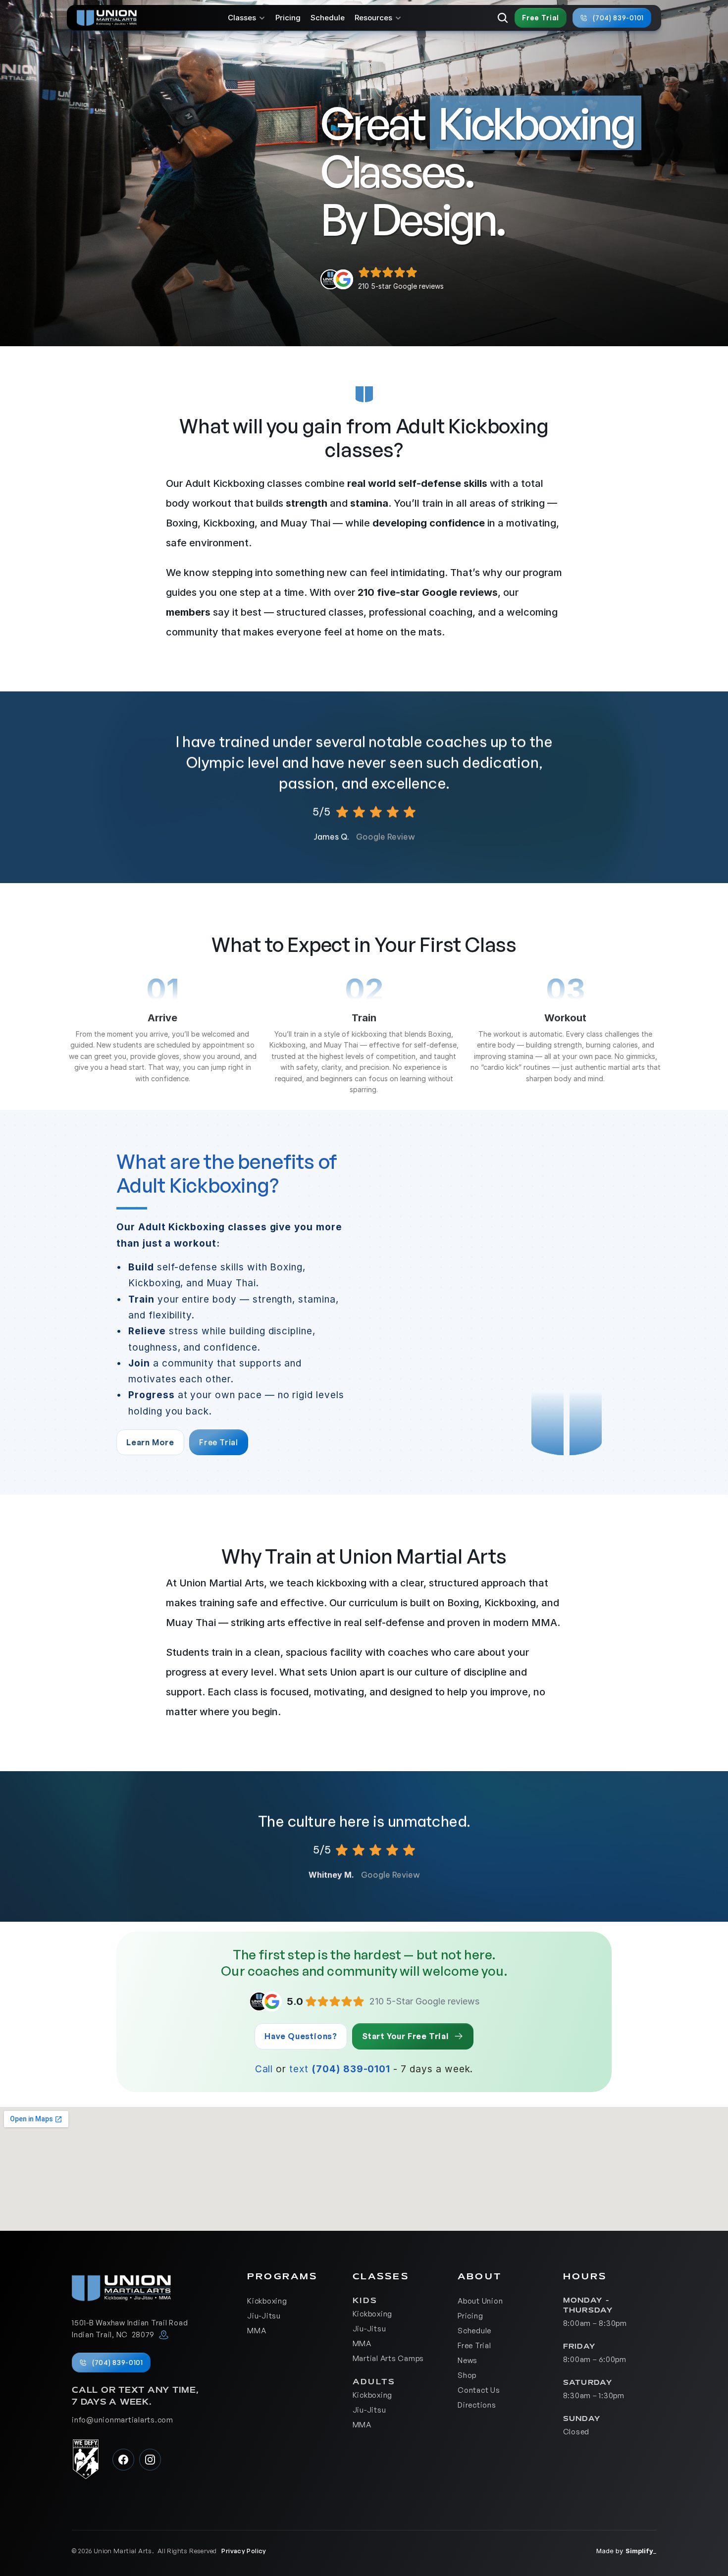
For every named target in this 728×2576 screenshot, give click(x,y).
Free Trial (474, 2345)
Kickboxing (267, 2301)
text (299, 2069)
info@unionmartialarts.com (123, 2420)
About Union (480, 2301)
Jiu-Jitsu (264, 2316)
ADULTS (374, 2382)
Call (264, 2069)
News (468, 2360)
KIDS (367, 2301)
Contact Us (479, 2390)
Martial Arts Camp (386, 2358)
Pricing (288, 18)
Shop (467, 2375)
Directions (477, 2405)
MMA (257, 2331)
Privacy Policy (244, 2551)
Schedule (328, 18)
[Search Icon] (503, 18)
